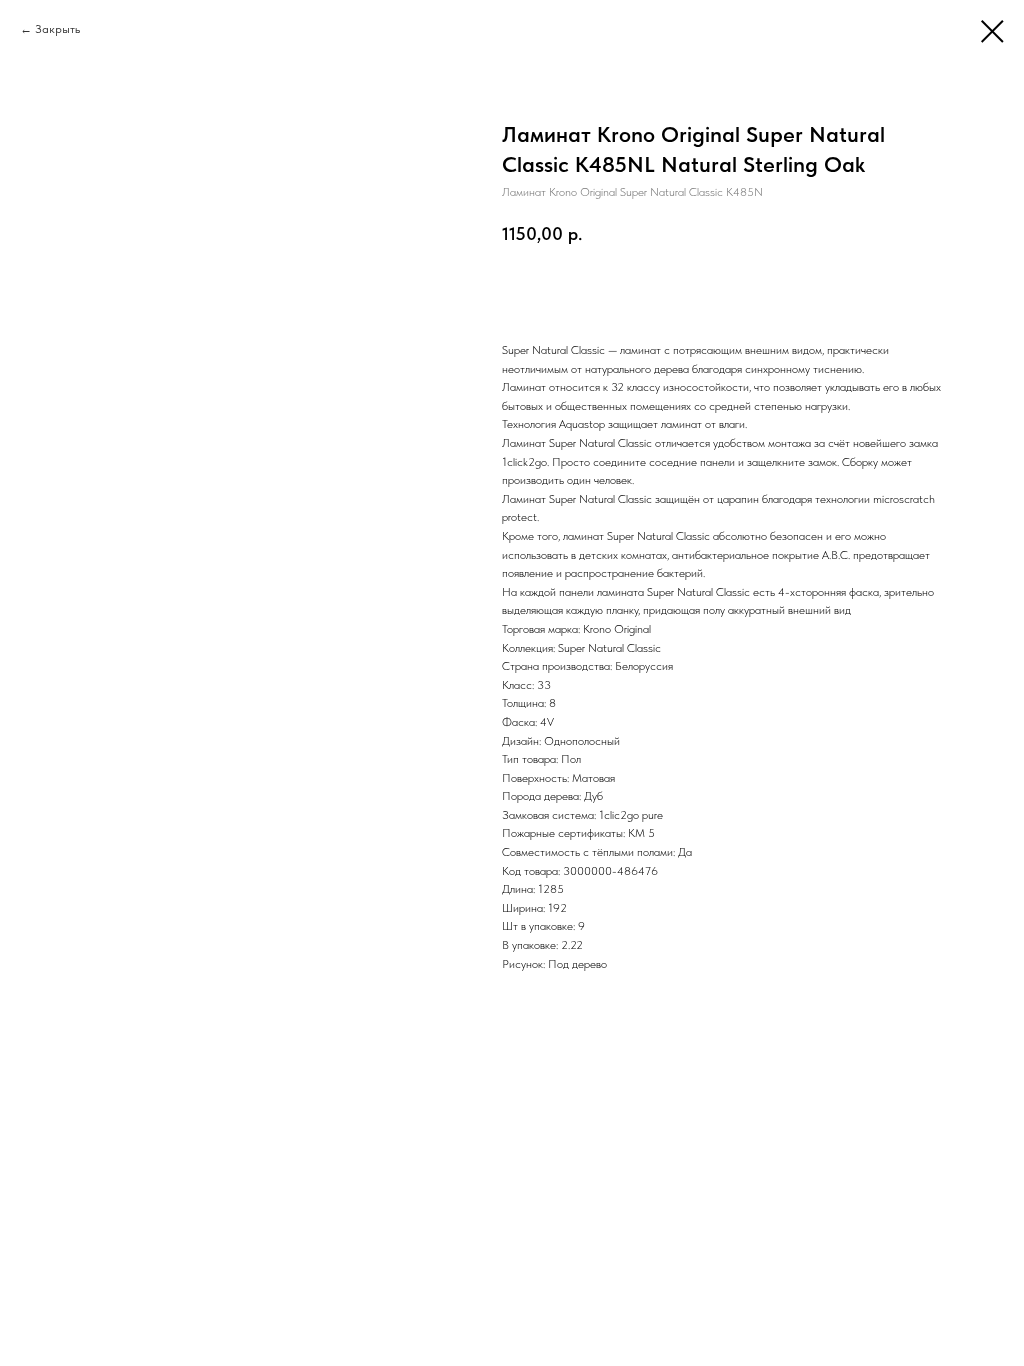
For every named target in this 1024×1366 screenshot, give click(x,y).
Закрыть (57, 29)
